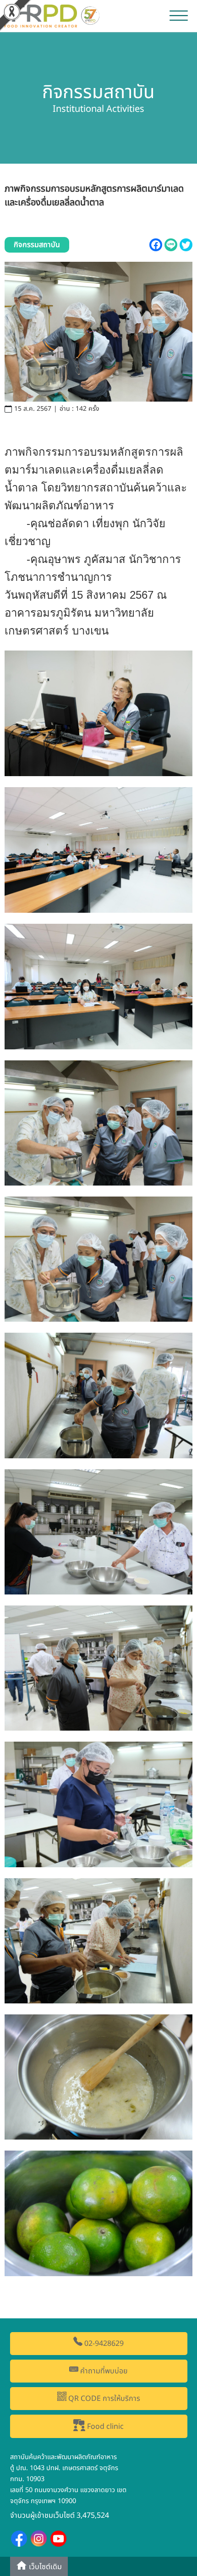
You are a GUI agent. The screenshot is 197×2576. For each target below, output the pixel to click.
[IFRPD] (53, 15)
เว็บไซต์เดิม (44, 2567)
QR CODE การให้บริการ (103, 2399)
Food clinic (104, 2427)
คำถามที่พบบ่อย (103, 2371)
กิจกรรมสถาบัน (37, 245)
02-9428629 (103, 2344)
